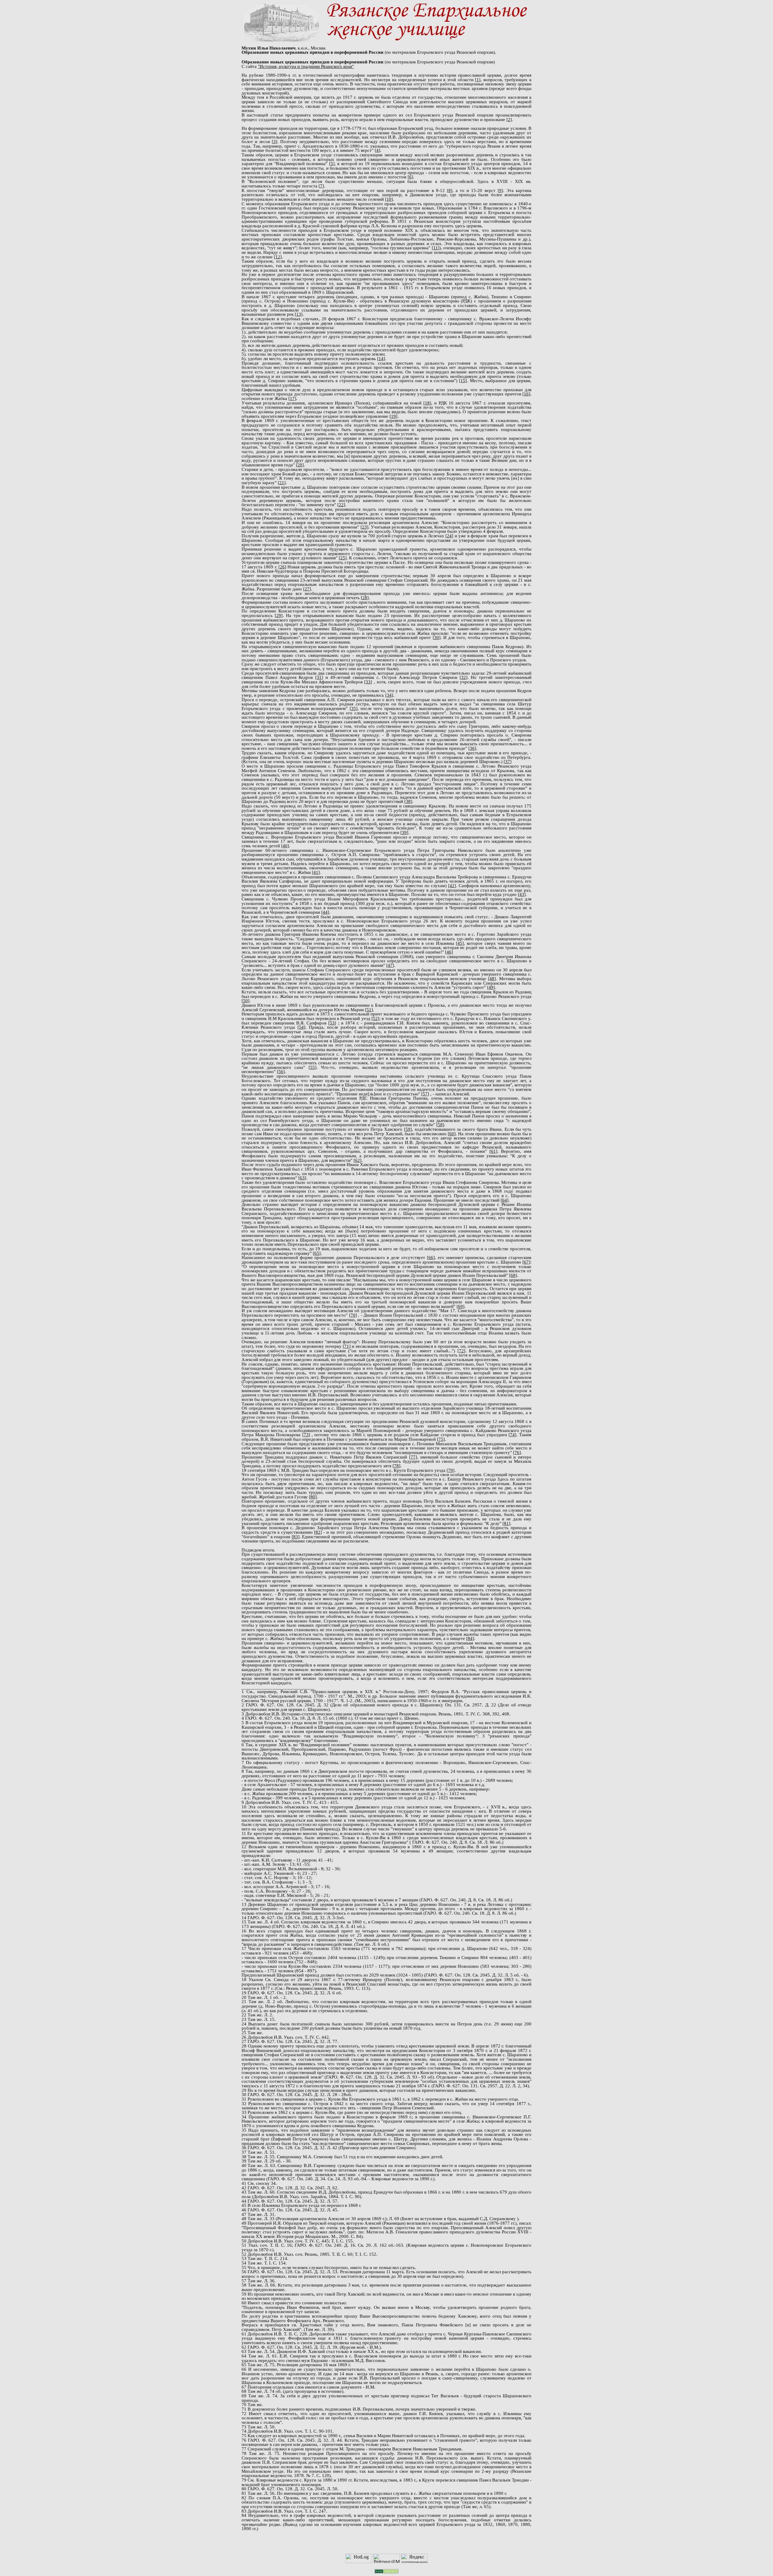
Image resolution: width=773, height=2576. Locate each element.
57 (425, 1094)
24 (449, 536)
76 (517, 1453)
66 (431, 1258)
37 (508, 762)
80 (313, 1497)
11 (436, 248)
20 (300, 465)
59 (408, 1129)
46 (449, 952)
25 (343, 558)
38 (408, 801)
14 (381, 359)
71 (347, 1346)
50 (245, 1001)
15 (463, 381)
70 (353, 1315)
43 (522, 894)
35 (354, 708)
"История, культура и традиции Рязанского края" (306, 66)
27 (307, 589)
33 (368, 682)
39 (404, 833)
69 (460, 1306)
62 (358, 1160)
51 (369, 1010)
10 (389, 199)
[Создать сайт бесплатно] (386, 2572)
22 (341, 505)
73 (306, 1435)
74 (512, 1435)
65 (317, 1253)
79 (451, 1470)
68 (513, 1275)
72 (461, 1351)
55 (313, 1067)
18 (427, 403)
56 (281, 1072)
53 (332, 1023)
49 (491, 987)
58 (440, 1125)
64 (505, 1200)
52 (375, 1018)
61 (493, 1151)
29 (279, 615)
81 (506, 1523)
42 (452, 886)
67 (526, 1262)
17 (292, 398)
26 (282, 567)
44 (325, 912)
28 (365, 598)
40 (285, 846)
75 (441, 1439)
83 (296, 1537)
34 (389, 695)
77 (413, 1457)
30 (437, 638)
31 (319, 677)
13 (299, 314)
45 (460, 943)
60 (452, 1134)
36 (472, 748)
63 (302, 1178)
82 (318, 1532)
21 (282, 483)
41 (316, 872)
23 (364, 527)
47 (390, 965)
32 (463, 677)
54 (301, 1027)
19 (393, 416)
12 (278, 257)
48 (492, 979)
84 (470, 1638)
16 (526, 394)
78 (396, 1466)
